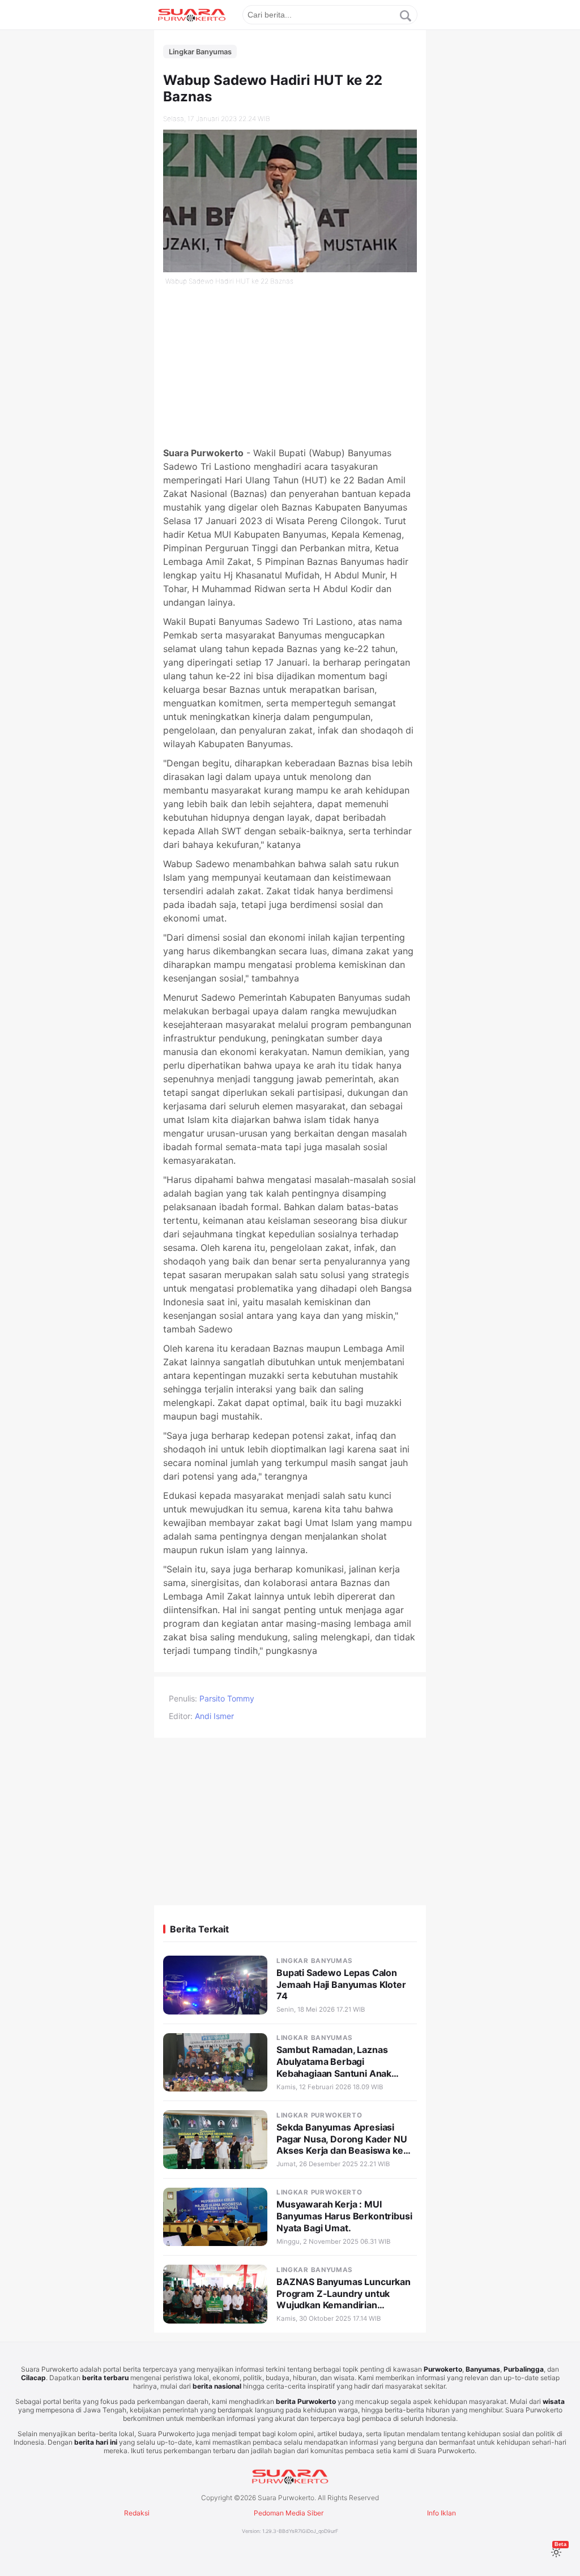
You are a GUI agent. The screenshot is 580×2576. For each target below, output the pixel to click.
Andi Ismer (214, 1716)
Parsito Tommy (227, 1698)
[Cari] (406, 16)
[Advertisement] (290, 367)
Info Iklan (442, 2513)
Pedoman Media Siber (289, 2513)
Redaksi (137, 2513)
